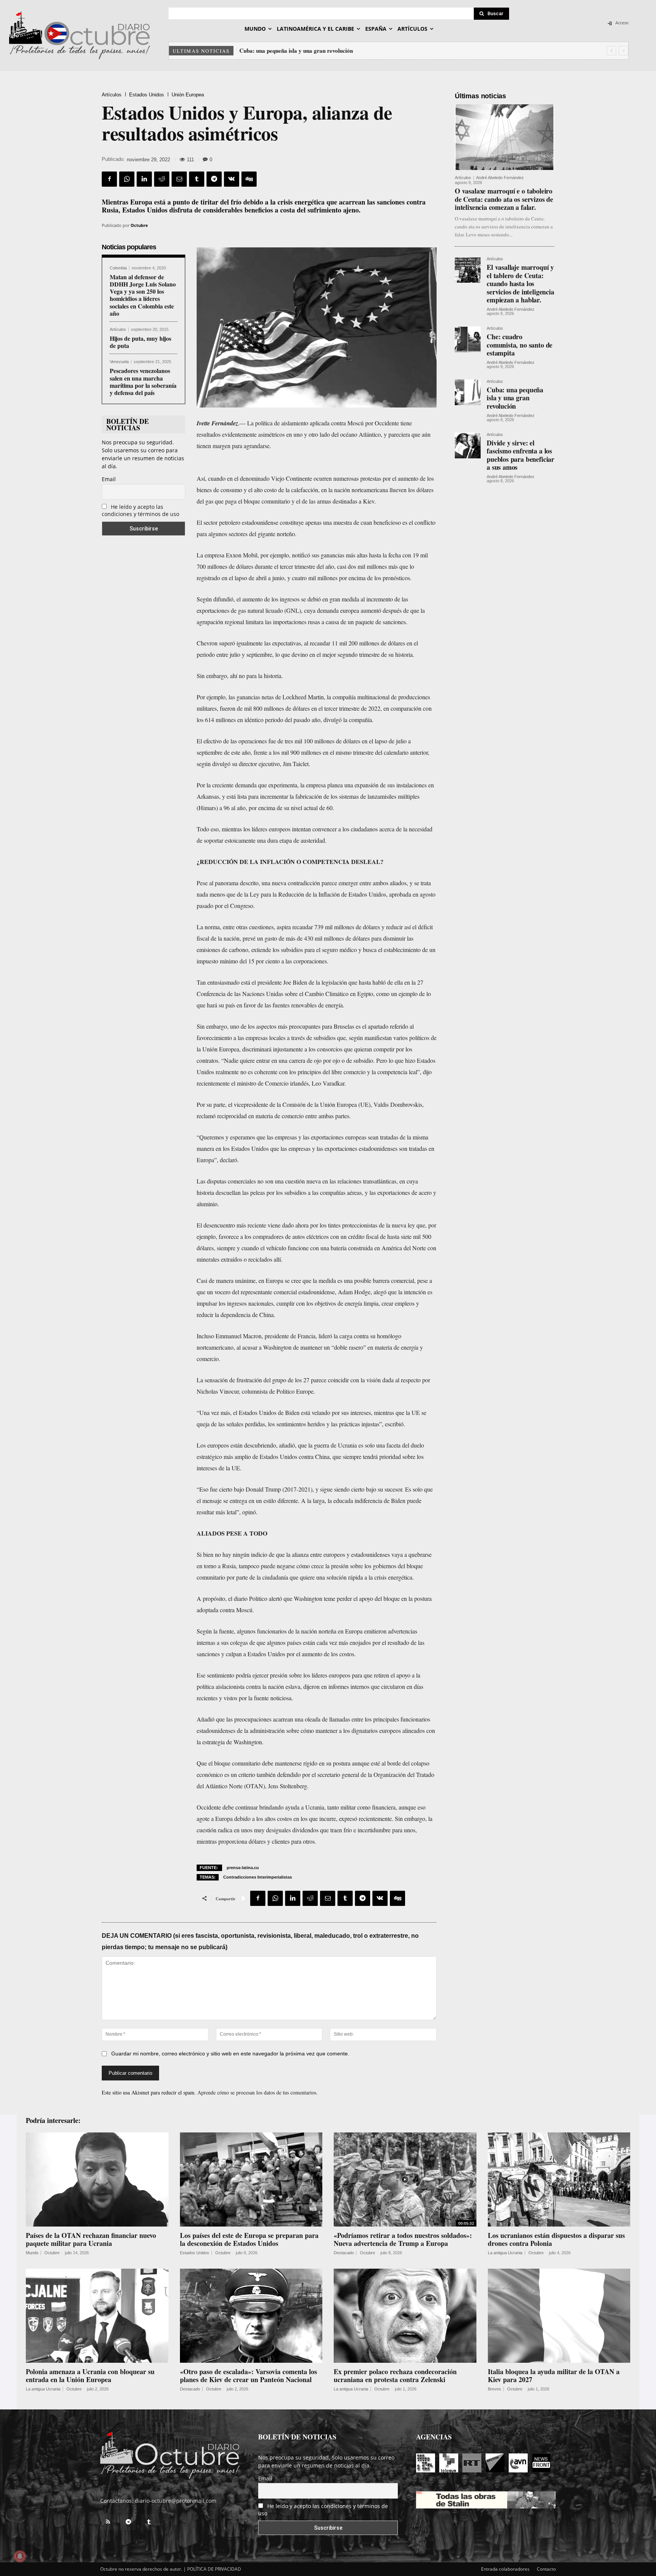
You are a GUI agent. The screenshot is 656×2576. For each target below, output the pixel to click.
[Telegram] (214, 179)
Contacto (546, 2569)
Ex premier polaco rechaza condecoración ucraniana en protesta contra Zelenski (395, 2376)
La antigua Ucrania (505, 2253)
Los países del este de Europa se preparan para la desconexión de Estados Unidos (249, 2239)
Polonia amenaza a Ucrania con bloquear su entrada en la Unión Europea (90, 2376)
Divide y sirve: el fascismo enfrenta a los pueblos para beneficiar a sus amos (520, 455)
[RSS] (108, 2522)
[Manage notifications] (20, 2556)
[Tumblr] (197, 179)
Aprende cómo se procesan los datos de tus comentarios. (258, 2092)
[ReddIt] (162, 179)
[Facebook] (109, 179)
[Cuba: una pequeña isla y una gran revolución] (468, 392)
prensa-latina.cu (243, 1868)
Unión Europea (188, 95)
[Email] (179, 179)
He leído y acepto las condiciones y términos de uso (140, 510)
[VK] (232, 179)
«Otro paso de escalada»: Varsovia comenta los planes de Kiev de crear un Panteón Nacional (248, 2376)
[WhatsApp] (127, 179)
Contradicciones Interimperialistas (258, 1877)
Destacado (344, 2253)
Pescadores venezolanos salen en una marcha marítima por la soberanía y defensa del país (143, 382)
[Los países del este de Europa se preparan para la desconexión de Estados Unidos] (251, 2179)
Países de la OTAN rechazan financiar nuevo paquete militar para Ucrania (91, 2239)
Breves (494, 2389)
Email (109, 479)
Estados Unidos (147, 95)
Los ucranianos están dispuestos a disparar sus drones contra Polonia (556, 2239)
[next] (624, 51)
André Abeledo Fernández (500, 178)
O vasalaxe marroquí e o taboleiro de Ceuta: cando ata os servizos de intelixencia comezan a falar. (504, 199)
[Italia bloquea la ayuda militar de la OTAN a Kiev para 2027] (559, 2316)
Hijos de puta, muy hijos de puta (140, 342)
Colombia (118, 268)
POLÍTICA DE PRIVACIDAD (214, 2569)
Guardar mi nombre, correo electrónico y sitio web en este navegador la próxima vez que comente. (230, 2054)
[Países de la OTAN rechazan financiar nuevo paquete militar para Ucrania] (97, 2179)
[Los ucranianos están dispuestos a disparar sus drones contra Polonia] (559, 2179)
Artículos (112, 95)
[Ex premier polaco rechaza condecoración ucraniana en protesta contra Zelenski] (405, 2316)
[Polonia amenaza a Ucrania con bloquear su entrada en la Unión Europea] (97, 2316)
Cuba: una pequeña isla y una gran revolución (296, 50)
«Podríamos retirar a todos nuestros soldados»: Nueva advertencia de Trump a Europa (403, 2239)
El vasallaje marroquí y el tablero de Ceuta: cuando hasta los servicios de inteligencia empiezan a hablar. (520, 283)
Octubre (139, 225)
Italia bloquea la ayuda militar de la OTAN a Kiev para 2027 (554, 2376)
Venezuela (119, 362)
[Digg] (249, 179)
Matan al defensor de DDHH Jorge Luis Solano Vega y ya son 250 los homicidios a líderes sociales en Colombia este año (143, 295)
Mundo (32, 2253)
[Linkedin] (144, 179)
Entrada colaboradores (505, 2569)
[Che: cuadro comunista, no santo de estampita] (468, 339)
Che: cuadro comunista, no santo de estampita (520, 345)
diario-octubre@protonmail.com (176, 2501)
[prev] (611, 51)
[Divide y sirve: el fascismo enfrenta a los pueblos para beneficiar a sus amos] (468, 445)
